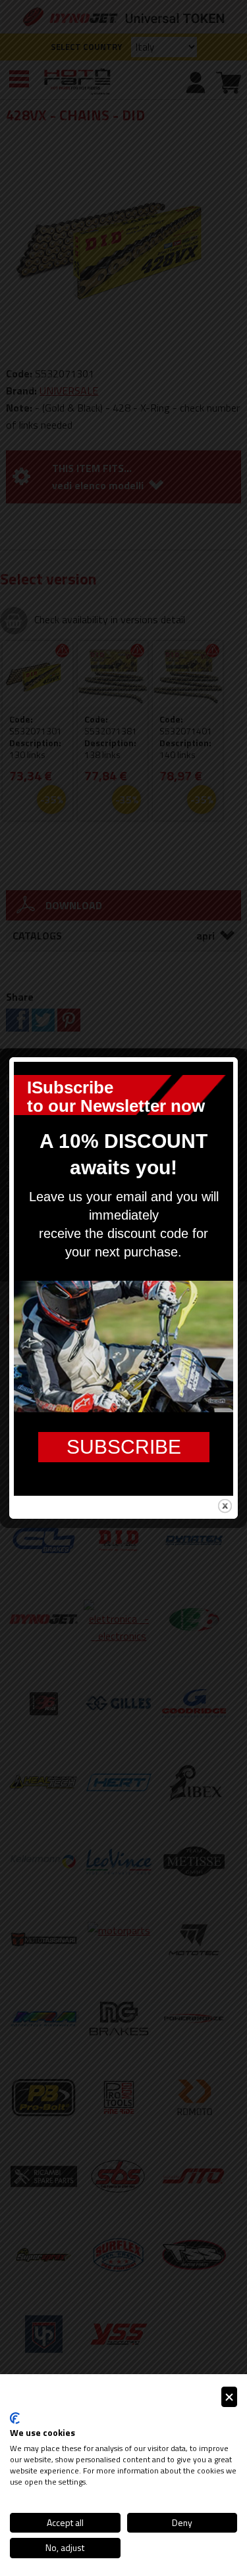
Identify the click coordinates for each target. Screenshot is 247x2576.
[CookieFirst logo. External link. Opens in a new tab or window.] (15, 2418)
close (225, 1506)
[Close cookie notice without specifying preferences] (229, 2397)
